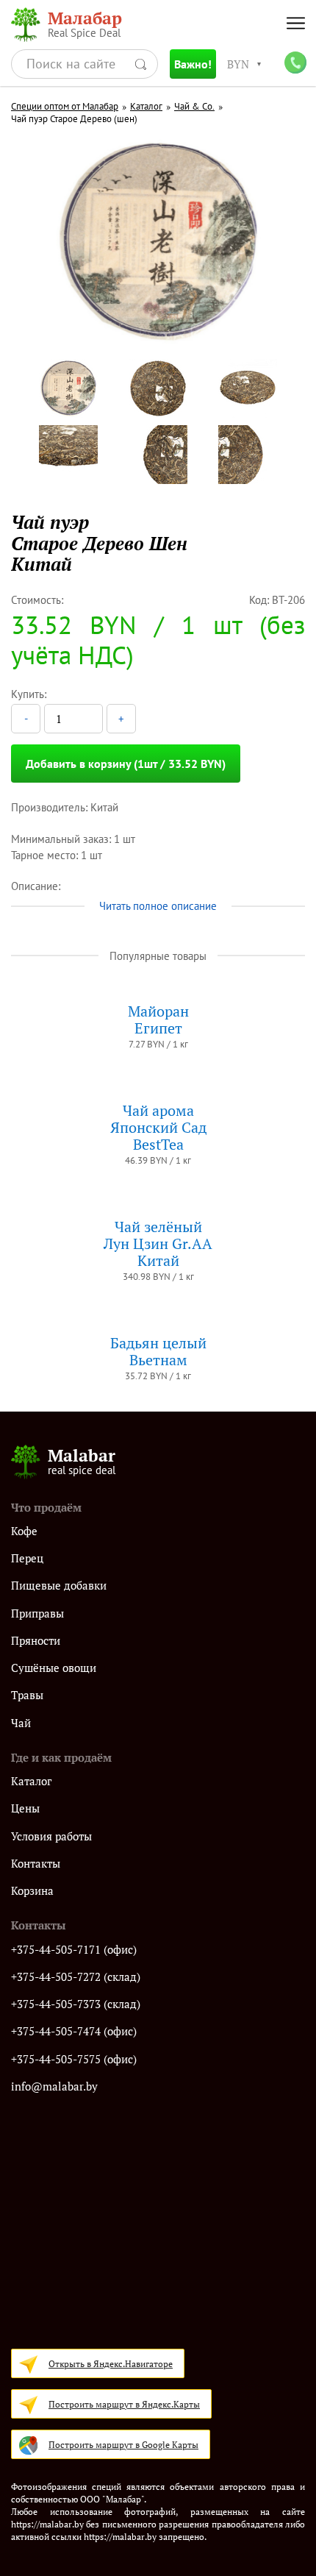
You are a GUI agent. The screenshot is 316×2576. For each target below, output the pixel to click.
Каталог (146, 107)
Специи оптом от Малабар (65, 107)
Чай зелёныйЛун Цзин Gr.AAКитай (158, 1243)
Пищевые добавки (59, 1586)
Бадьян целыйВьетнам (158, 1351)
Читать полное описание (158, 906)
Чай (21, 1723)
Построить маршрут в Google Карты (123, 2445)
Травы (27, 1695)
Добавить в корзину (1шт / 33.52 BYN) (126, 764)
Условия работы (51, 1836)
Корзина (32, 1891)
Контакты (36, 1864)
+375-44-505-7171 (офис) (74, 1950)
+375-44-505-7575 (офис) (74, 2059)
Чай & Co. (194, 107)
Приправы (37, 1613)
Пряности (36, 1641)
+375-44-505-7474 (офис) (74, 2031)
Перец (27, 1558)
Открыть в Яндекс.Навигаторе (111, 2364)
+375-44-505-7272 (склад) (76, 1977)
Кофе (24, 1531)
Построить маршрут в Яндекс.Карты (124, 2404)
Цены (25, 1808)
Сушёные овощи (54, 1668)
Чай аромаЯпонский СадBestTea (158, 1127)
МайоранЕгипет (158, 1020)
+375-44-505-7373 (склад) (76, 2004)
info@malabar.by (54, 2086)
